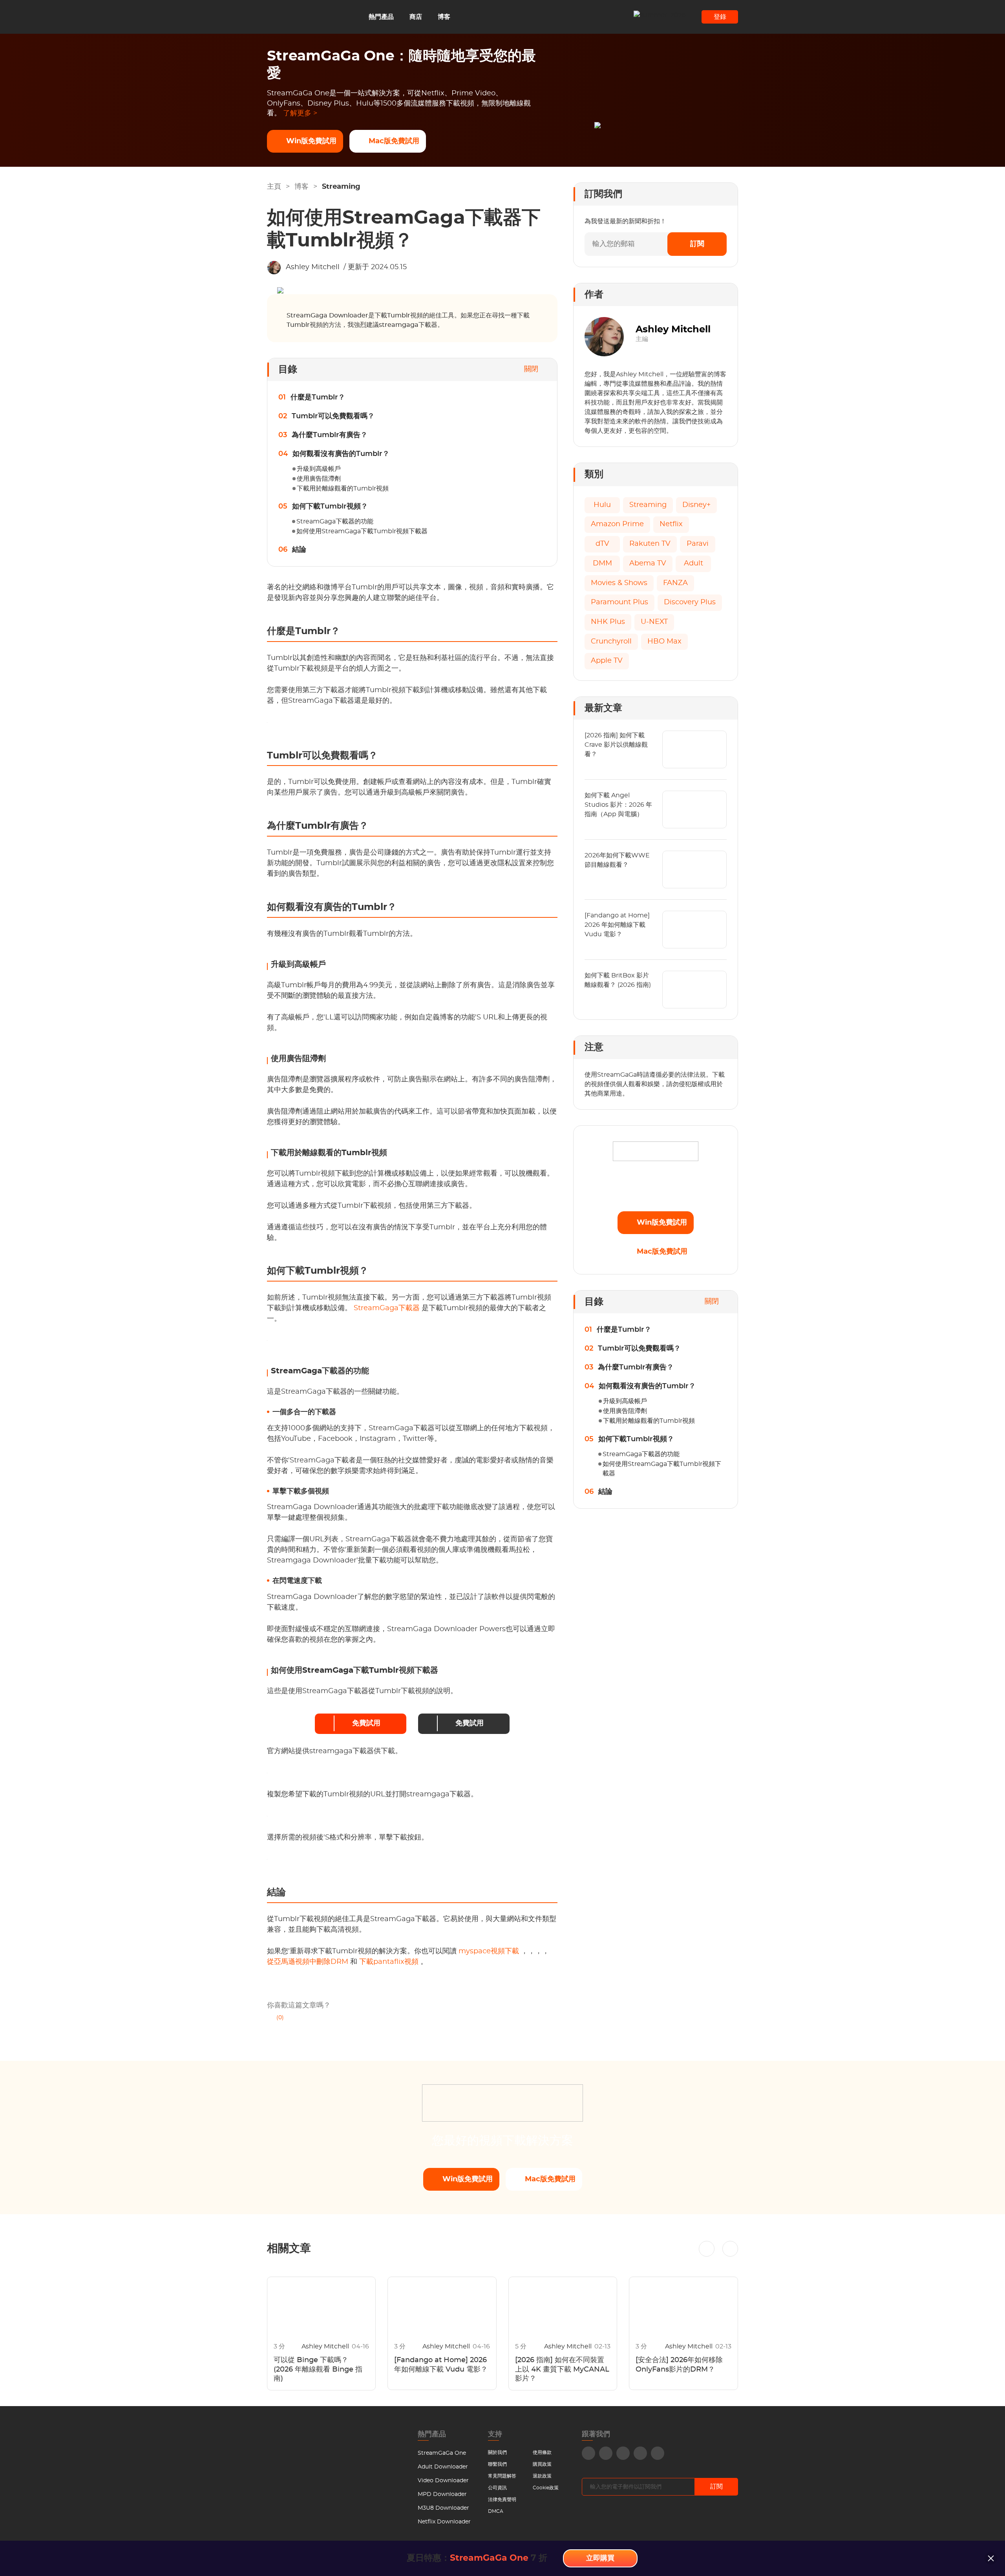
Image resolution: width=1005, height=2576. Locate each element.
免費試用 (366, 1723)
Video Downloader (443, 2481)
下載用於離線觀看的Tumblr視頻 (343, 489)
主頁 (274, 187)
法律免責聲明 (502, 2499)
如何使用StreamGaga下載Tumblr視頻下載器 (362, 531)
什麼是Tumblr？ (318, 397)
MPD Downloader (442, 2494)
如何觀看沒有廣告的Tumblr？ (341, 454)
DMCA (496, 2511)
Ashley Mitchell (313, 267)
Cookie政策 (546, 2488)
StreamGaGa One (442, 2453)
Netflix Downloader (444, 2522)
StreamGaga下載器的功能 (335, 521)
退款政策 (542, 2476)
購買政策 (542, 2464)
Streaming (341, 187)
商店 (416, 17)
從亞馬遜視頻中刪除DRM (309, 1962)
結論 (299, 550)
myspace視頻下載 (490, 1951)
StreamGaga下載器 (388, 1308)
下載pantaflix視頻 (390, 1962)
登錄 (720, 17)
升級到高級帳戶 (319, 469)
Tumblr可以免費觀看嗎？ (333, 416)
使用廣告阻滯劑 (319, 479)
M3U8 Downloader (443, 2508)
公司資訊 (497, 2488)
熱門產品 (381, 17)
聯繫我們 (497, 2464)
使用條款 (542, 2452)
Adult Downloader (443, 2467)
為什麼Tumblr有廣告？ (330, 435)
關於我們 (497, 2452)
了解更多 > (300, 113)
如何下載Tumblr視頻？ (330, 507)
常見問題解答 (502, 2476)
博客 (444, 17)
